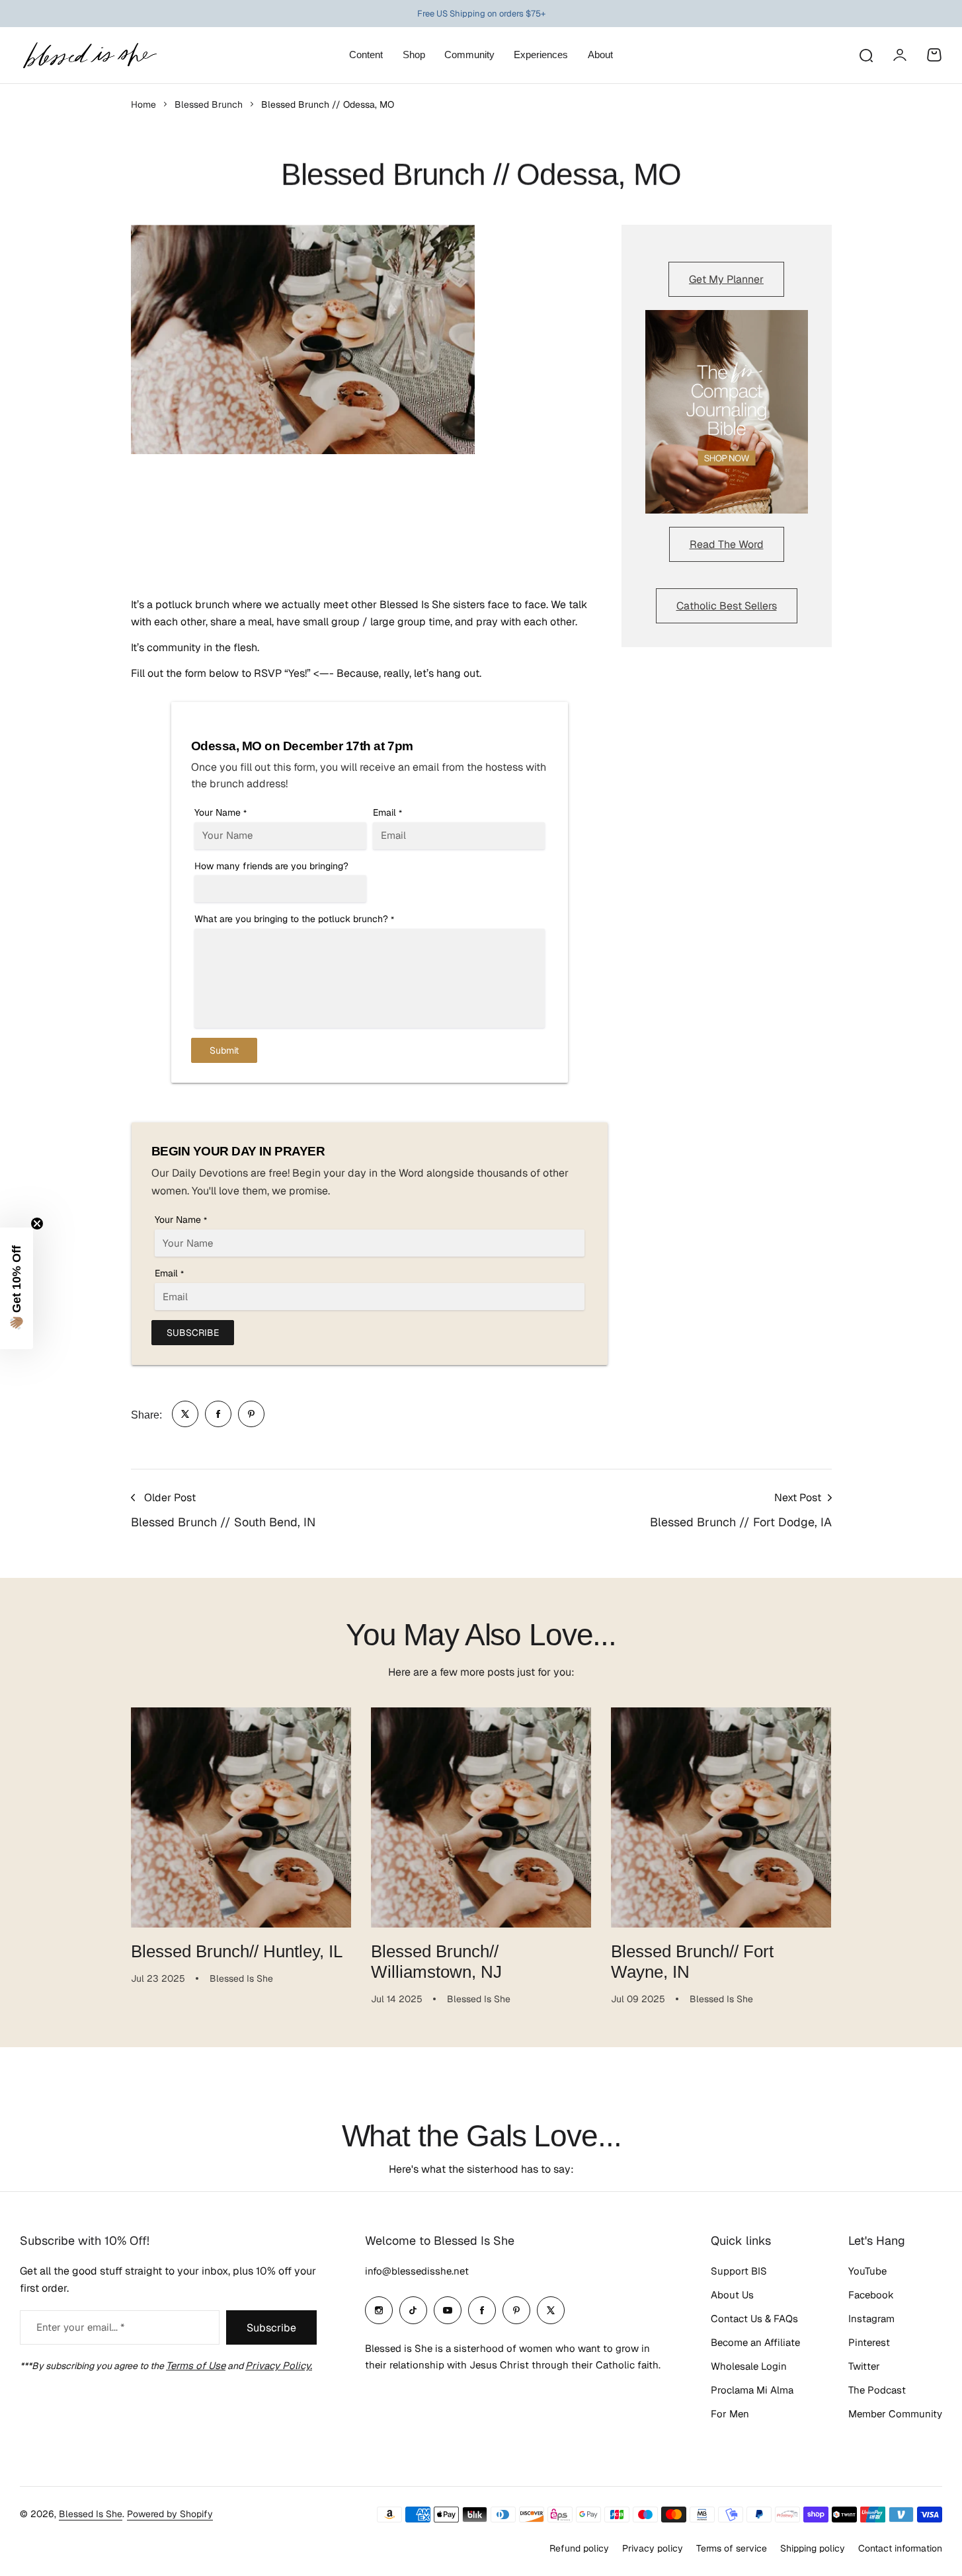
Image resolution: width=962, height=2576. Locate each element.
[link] (185, 1414)
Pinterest (869, 2342)
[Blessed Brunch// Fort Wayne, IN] (721, 1817)
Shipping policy (813, 2548)
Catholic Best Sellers (727, 606)
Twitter (864, 2366)
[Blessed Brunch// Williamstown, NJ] (481, 1817)
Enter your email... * (80, 2327)
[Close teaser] (37, 1224)
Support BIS (739, 2271)
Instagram (871, 2319)
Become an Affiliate (755, 2342)
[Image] (727, 412)
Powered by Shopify (170, 2514)
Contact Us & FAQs (754, 2319)
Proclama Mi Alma (752, 2390)
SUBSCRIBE (193, 1333)
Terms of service (732, 2548)
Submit (224, 1050)
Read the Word (727, 544)
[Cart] (934, 55)
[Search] (865, 55)
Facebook (871, 2295)
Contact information (900, 2548)
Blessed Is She (91, 2514)
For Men (730, 2414)
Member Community (895, 2414)
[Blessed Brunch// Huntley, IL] (241, 1817)
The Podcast (877, 2390)
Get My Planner (726, 279)
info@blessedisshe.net (417, 2271)
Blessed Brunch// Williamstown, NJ (436, 1962)
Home (143, 104)
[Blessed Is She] (89, 55)
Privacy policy (653, 2548)
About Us (732, 2295)
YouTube (867, 2271)
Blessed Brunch (209, 104)
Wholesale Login (749, 2366)
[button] (17, 1288)
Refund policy (579, 2548)
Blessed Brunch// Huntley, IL (237, 1951)
